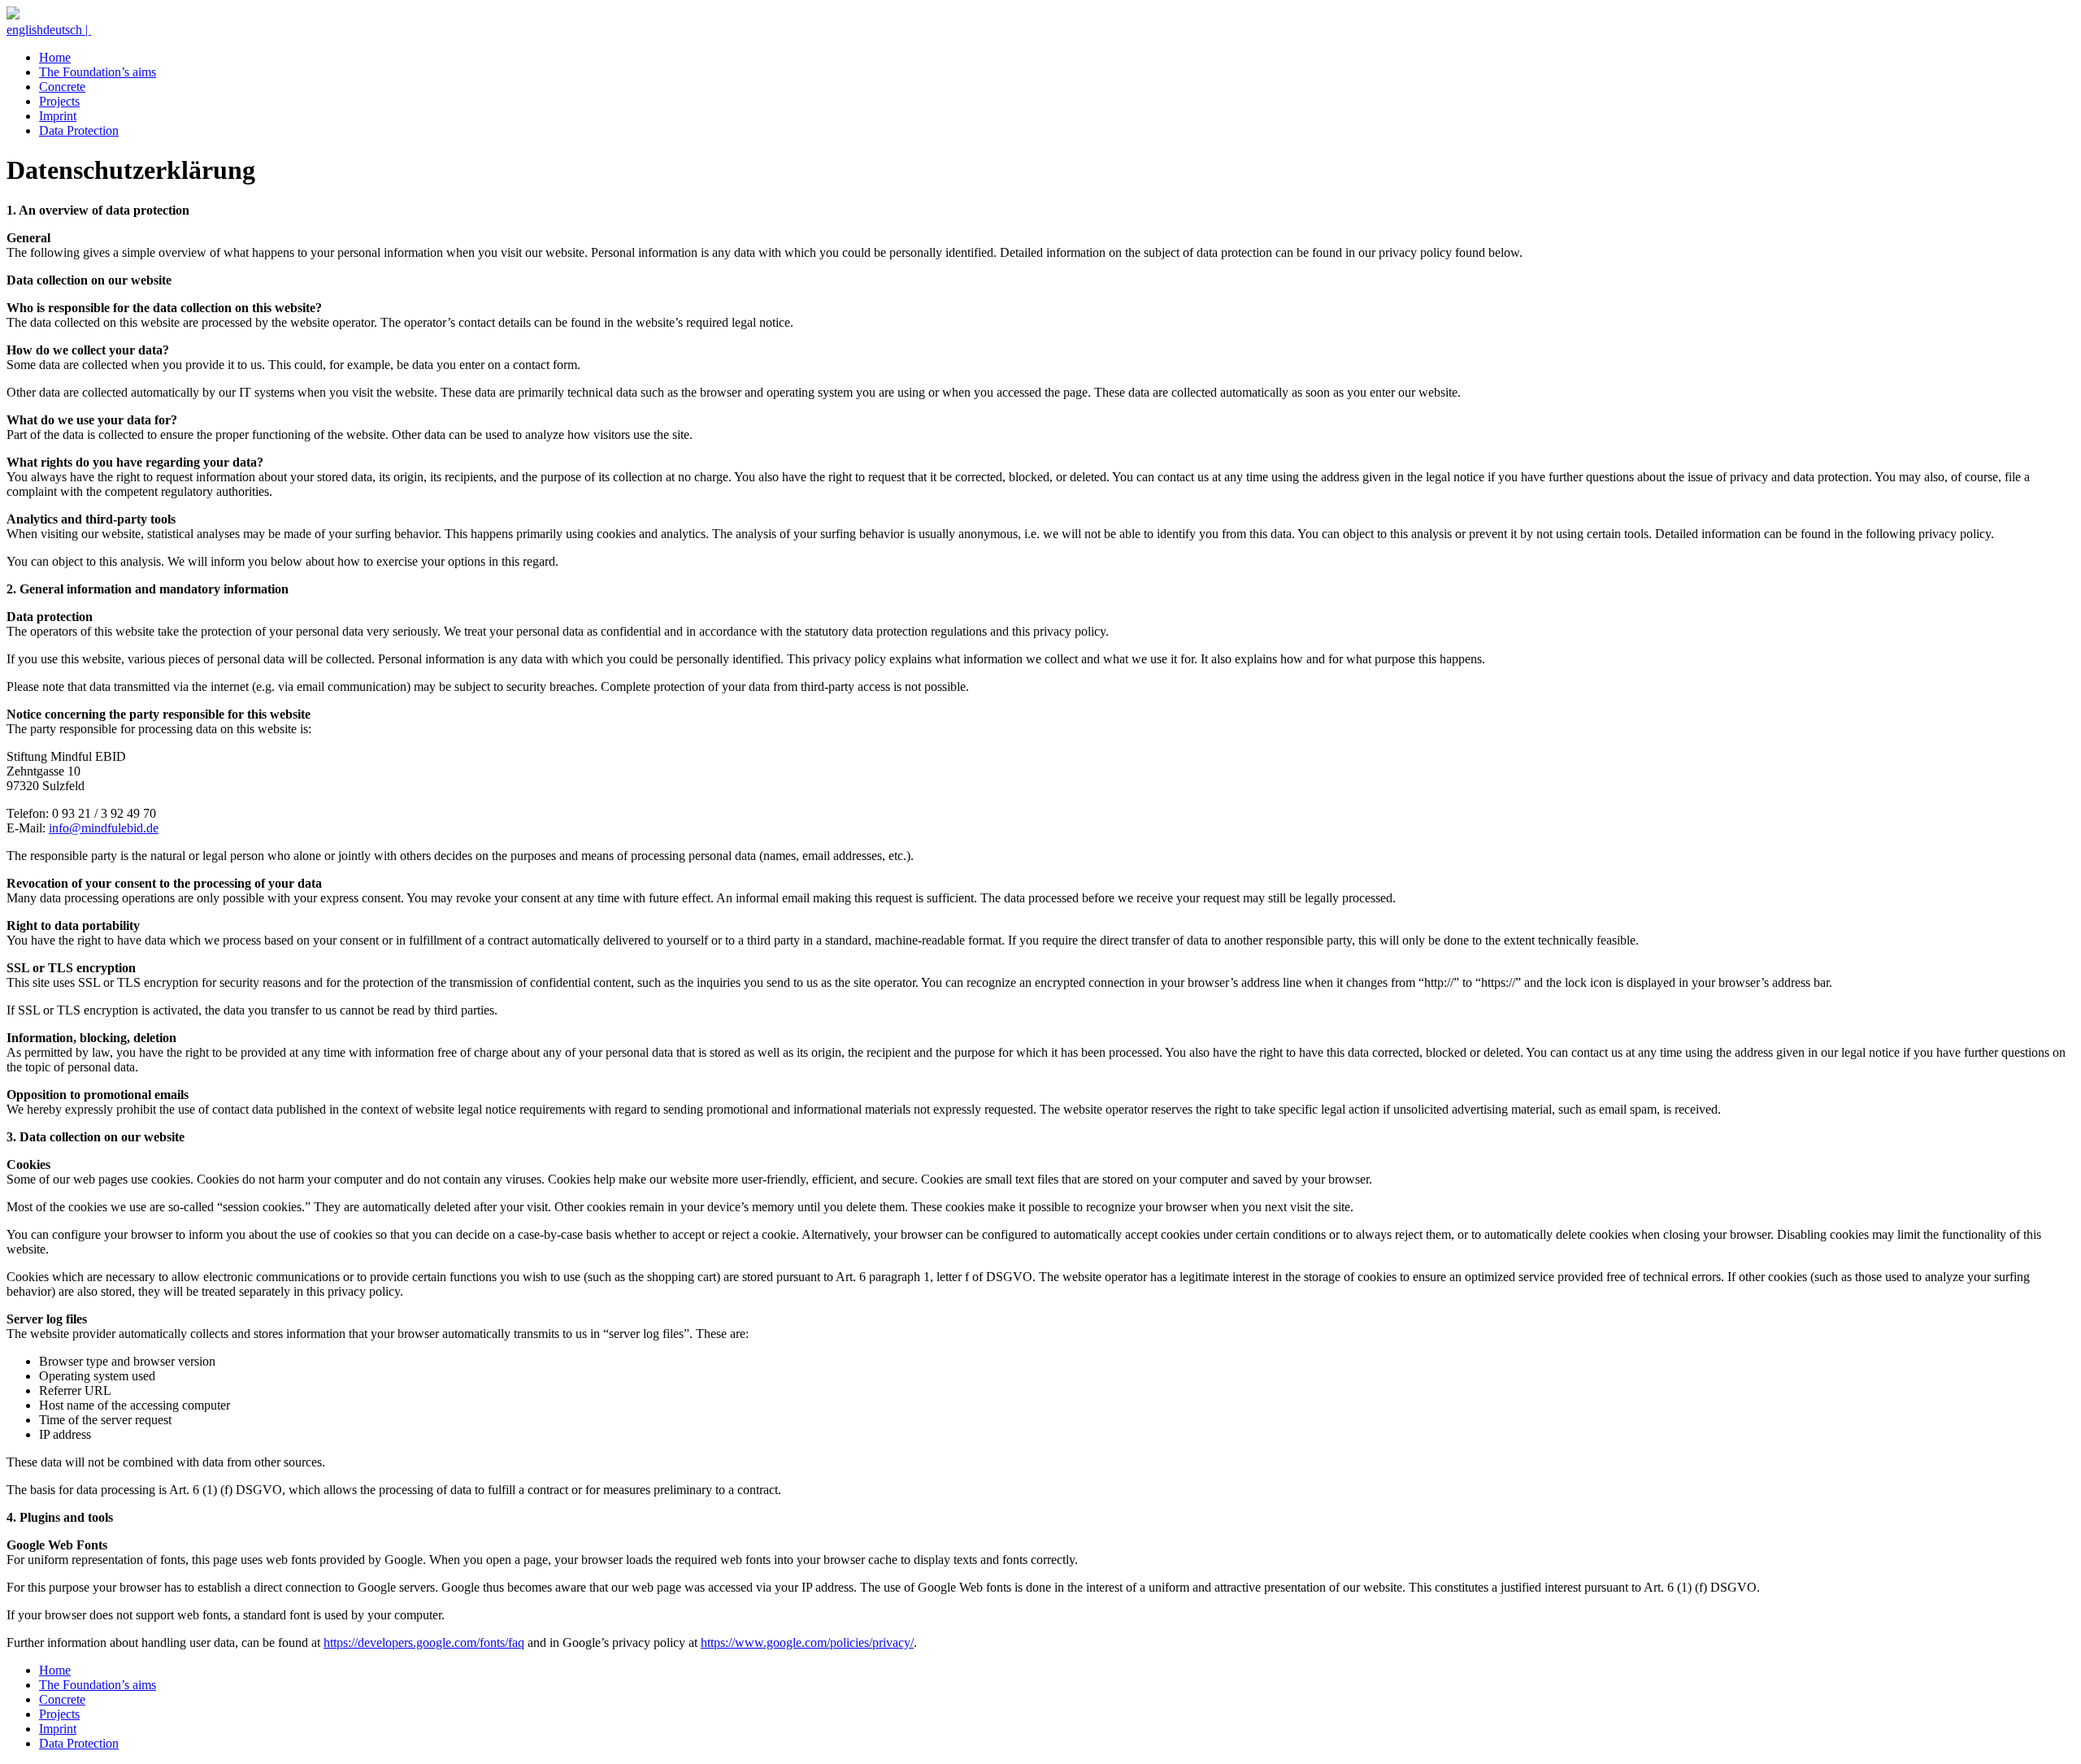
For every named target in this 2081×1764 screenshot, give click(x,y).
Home (55, 57)
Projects (59, 101)
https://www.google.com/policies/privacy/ (807, 1642)
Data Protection (79, 130)
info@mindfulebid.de (104, 828)
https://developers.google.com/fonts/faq (424, 1642)
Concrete (62, 87)
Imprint (58, 116)
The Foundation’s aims (98, 72)
